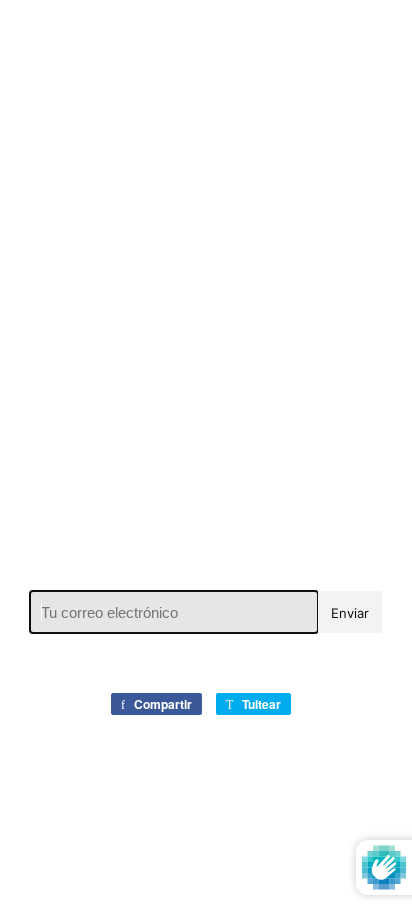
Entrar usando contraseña (213, 39)
